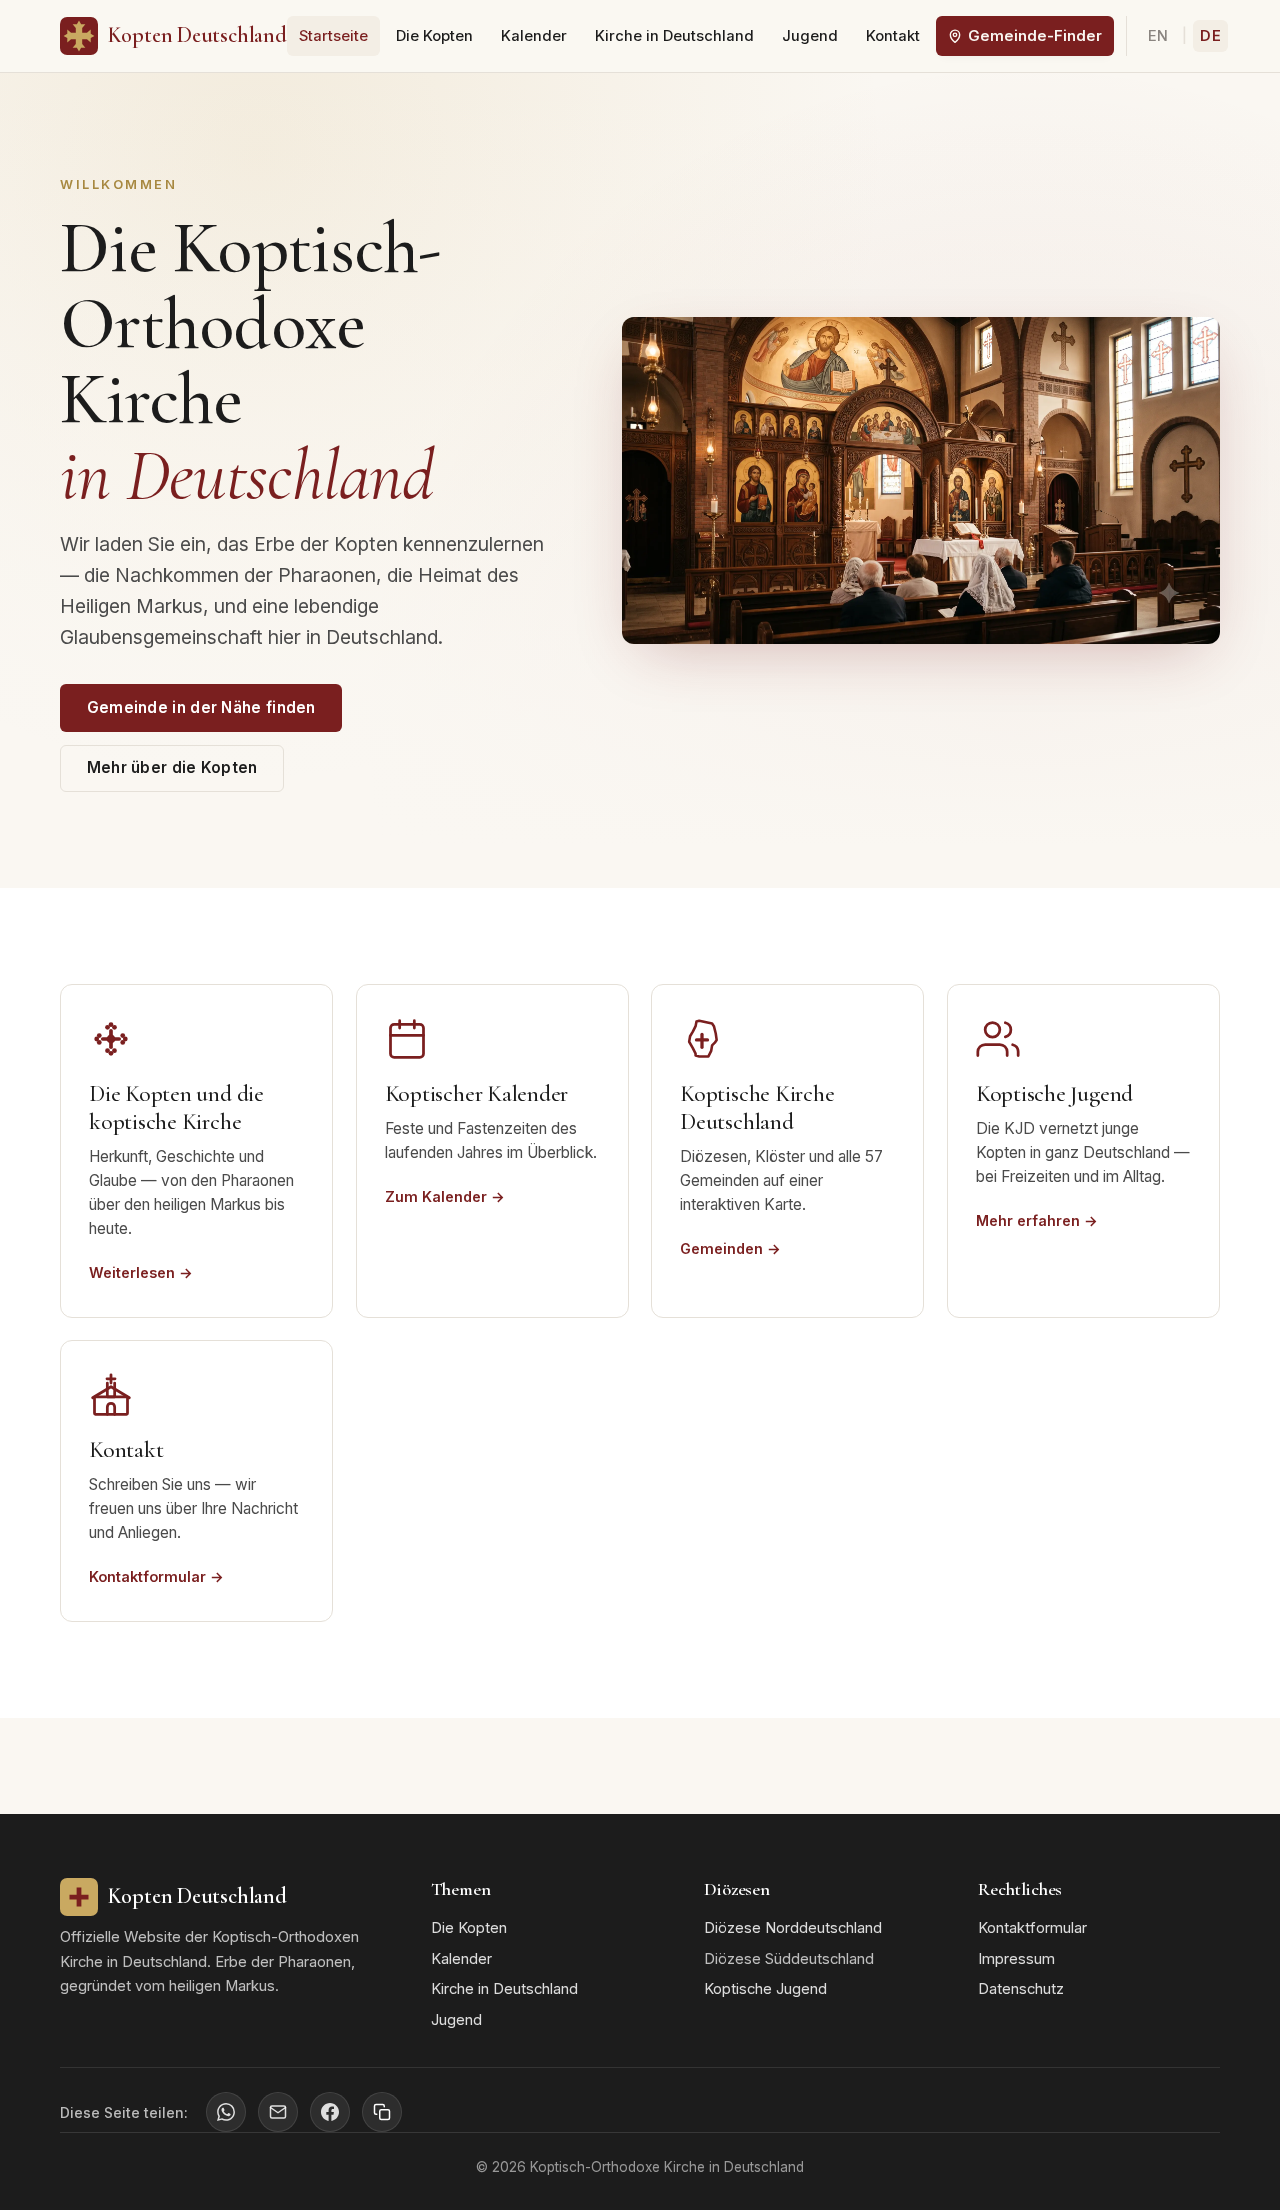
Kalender (534, 36)
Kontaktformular (1032, 1928)
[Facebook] (330, 2112)
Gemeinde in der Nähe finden (201, 707)
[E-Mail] (278, 2112)
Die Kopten (434, 36)
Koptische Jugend (765, 1989)
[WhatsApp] (226, 2112)
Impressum (1016, 1959)
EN (1158, 36)
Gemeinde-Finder (1035, 36)
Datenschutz (1021, 1989)
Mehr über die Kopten (172, 767)
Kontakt (893, 36)
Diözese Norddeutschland (793, 1928)
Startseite (333, 36)
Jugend (810, 36)
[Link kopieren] (382, 2112)
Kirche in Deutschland (674, 36)
